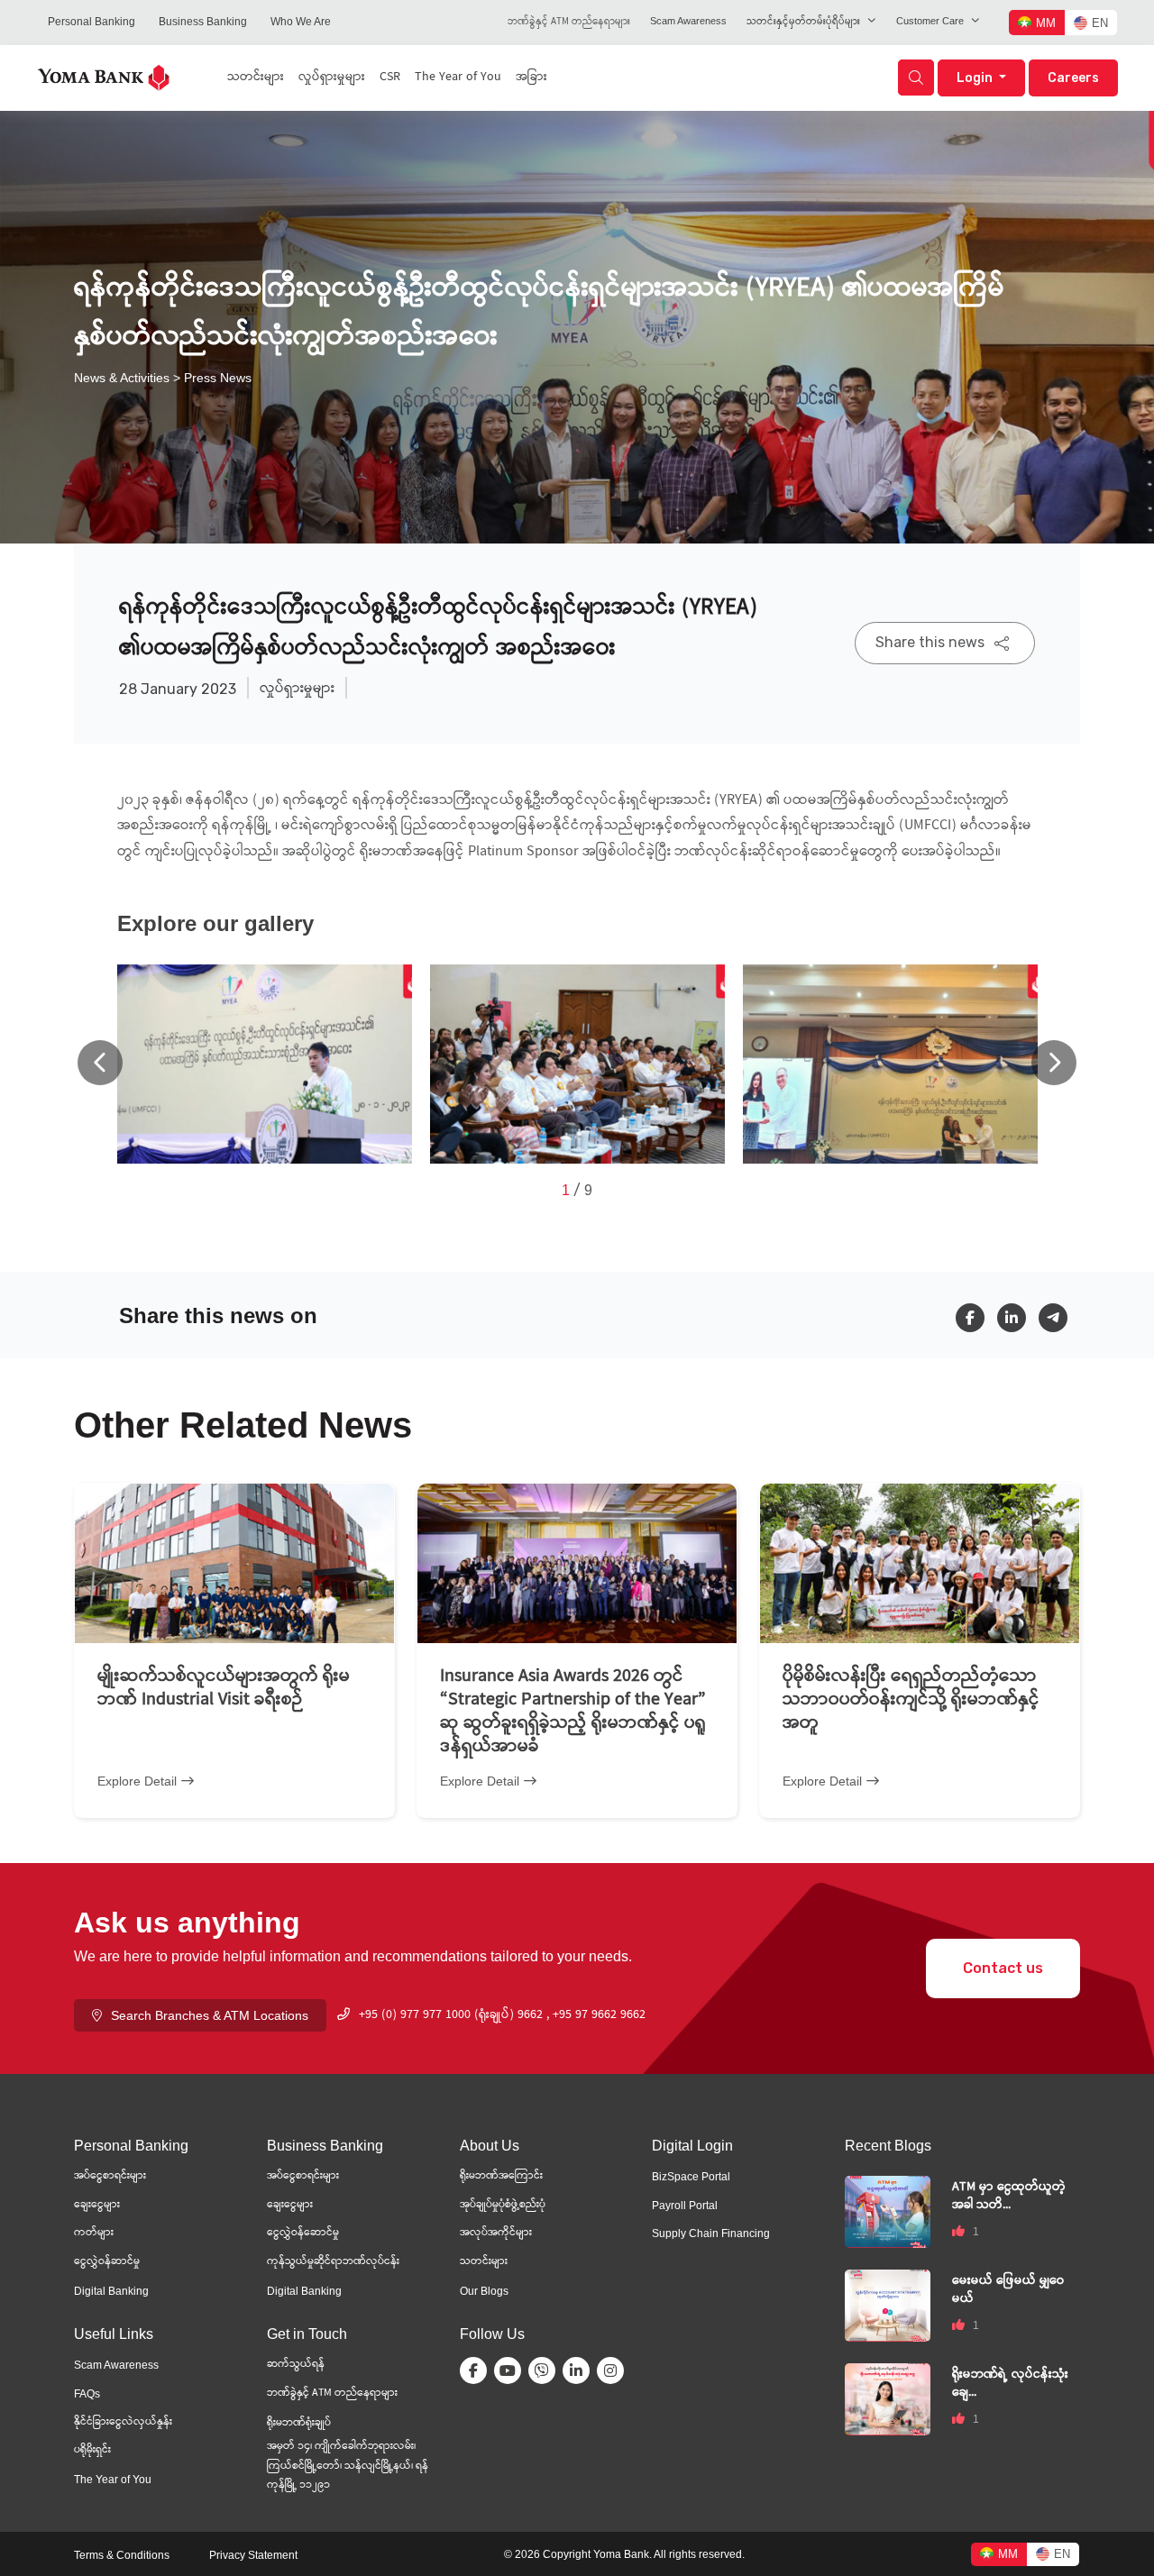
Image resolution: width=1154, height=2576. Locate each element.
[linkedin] (1018, 1318)
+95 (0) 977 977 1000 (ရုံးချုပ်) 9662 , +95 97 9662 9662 (502, 2015)
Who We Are (301, 22)
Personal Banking (92, 22)
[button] (1054, 1063)
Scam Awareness (688, 21)
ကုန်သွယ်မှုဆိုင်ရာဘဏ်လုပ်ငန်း (333, 2262)
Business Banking (203, 22)
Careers (1073, 78)
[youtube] (511, 2370)
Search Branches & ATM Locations (210, 2015)
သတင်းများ (256, 78)
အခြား (531, 78)
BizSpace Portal (691, 2177)
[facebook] (976, 1318)
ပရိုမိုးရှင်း (92, 2450)
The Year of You (458, 78)
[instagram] (614, 2370)
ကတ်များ (94, 2233)
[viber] (545, 2370)
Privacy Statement (253, 2555)
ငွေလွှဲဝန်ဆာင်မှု (107, 2262)
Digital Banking (111, 2291)
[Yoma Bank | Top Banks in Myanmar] (104, 76)
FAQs (87, 2394)
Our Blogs (484, 2291)
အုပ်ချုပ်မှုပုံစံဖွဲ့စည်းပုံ (503, 2205)
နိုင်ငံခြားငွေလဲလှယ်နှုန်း (123, 2422)
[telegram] (1059, 1318)
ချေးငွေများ (97, 2205)
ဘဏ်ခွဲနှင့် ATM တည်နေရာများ (569, 22)
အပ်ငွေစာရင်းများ (110, 2176)
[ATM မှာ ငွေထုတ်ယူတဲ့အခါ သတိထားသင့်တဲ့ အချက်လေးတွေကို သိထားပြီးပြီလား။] (888, 2211)
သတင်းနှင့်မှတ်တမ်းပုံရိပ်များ (803, 22)
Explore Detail (137, 1781)
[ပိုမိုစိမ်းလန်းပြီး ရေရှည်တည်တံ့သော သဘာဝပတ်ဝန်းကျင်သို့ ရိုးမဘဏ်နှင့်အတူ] (920, 1563)
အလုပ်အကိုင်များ (496, 2233)
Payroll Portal (685, 2206)
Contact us (1003, 1968)
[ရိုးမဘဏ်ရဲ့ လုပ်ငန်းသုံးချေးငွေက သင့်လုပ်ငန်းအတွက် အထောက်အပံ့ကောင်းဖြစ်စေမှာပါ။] (888, 2398)
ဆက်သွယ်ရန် (296, 2365)
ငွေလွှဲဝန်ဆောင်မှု (303, 2233)
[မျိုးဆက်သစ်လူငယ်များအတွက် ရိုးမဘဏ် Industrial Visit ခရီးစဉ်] (234, 1563)
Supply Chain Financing (711, 2233)
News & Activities (122, 378)
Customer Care (930, 21)
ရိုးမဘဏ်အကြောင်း (501, 2176)
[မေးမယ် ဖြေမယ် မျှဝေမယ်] (888, 2304)
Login (976, 78)
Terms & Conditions (122, 2555)
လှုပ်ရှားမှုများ (332, 78)
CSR (390, 78)
